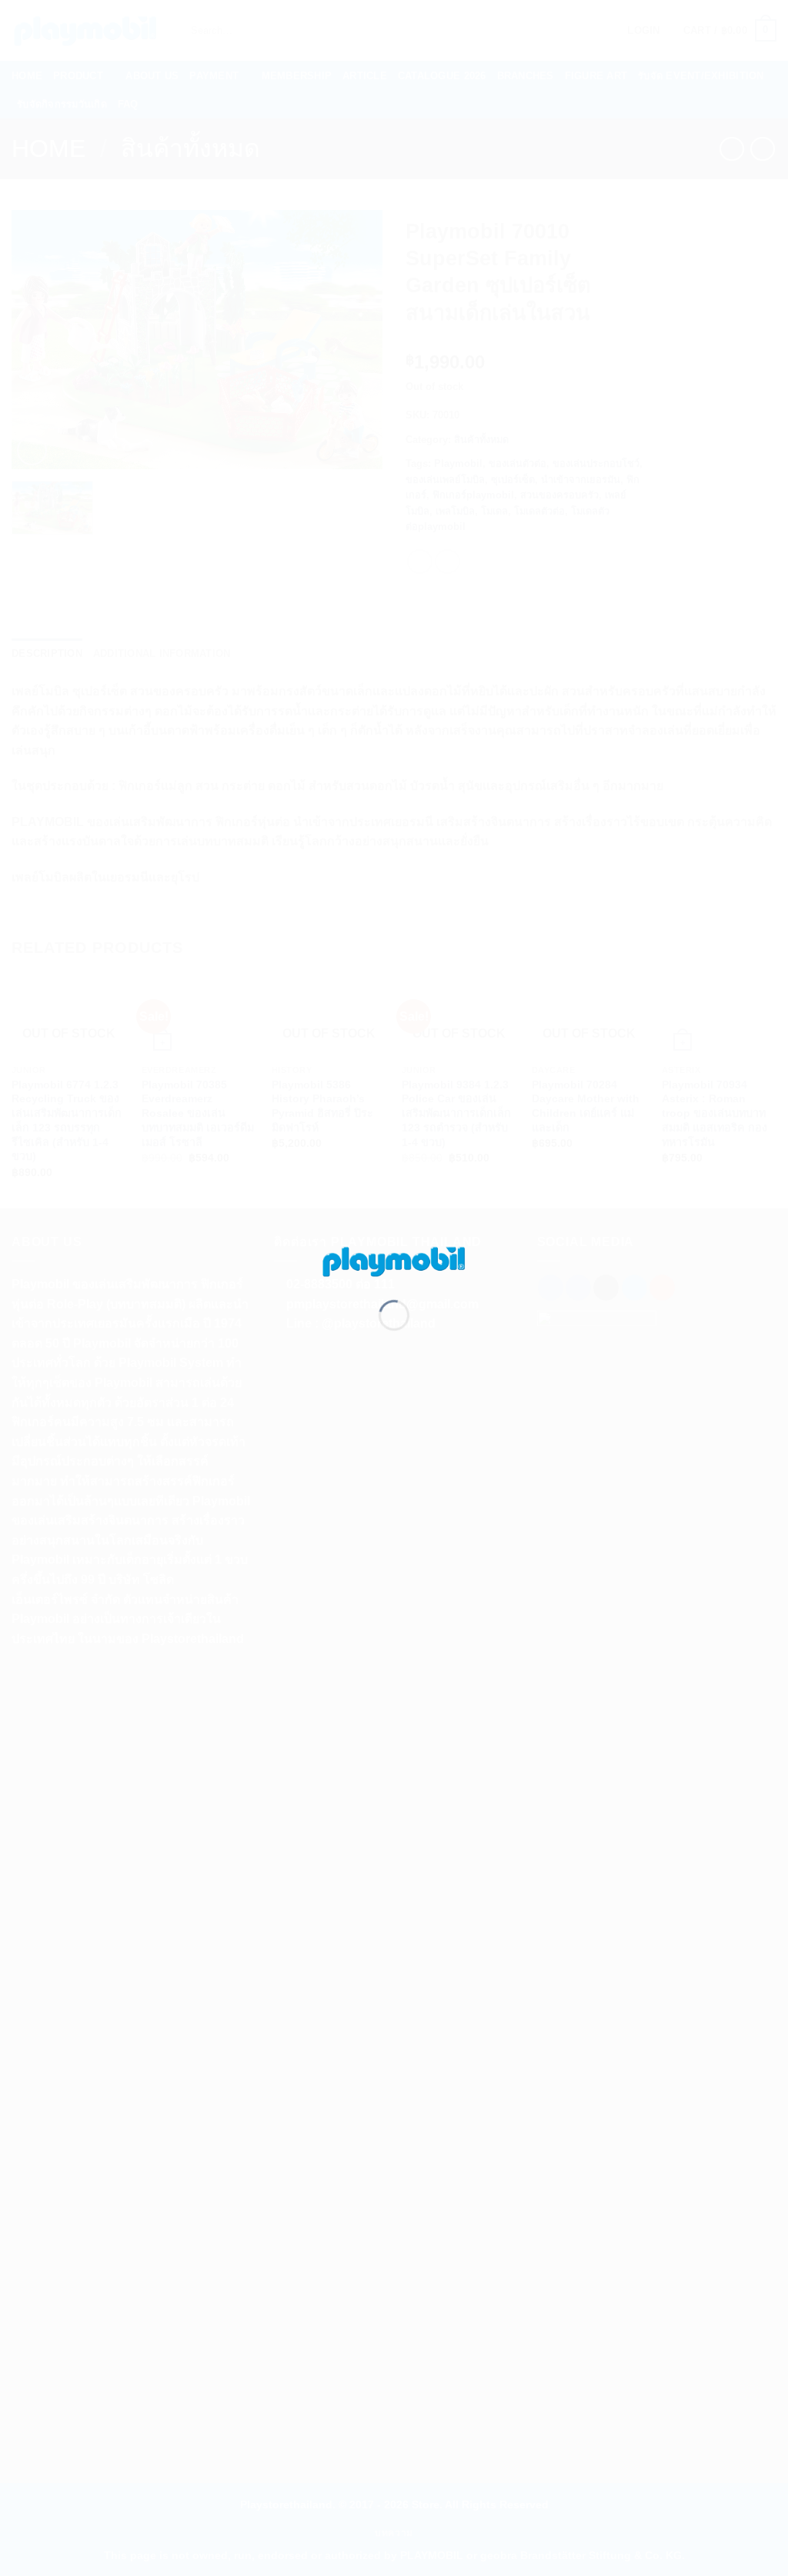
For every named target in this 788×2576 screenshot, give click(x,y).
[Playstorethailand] (394, 1260)
